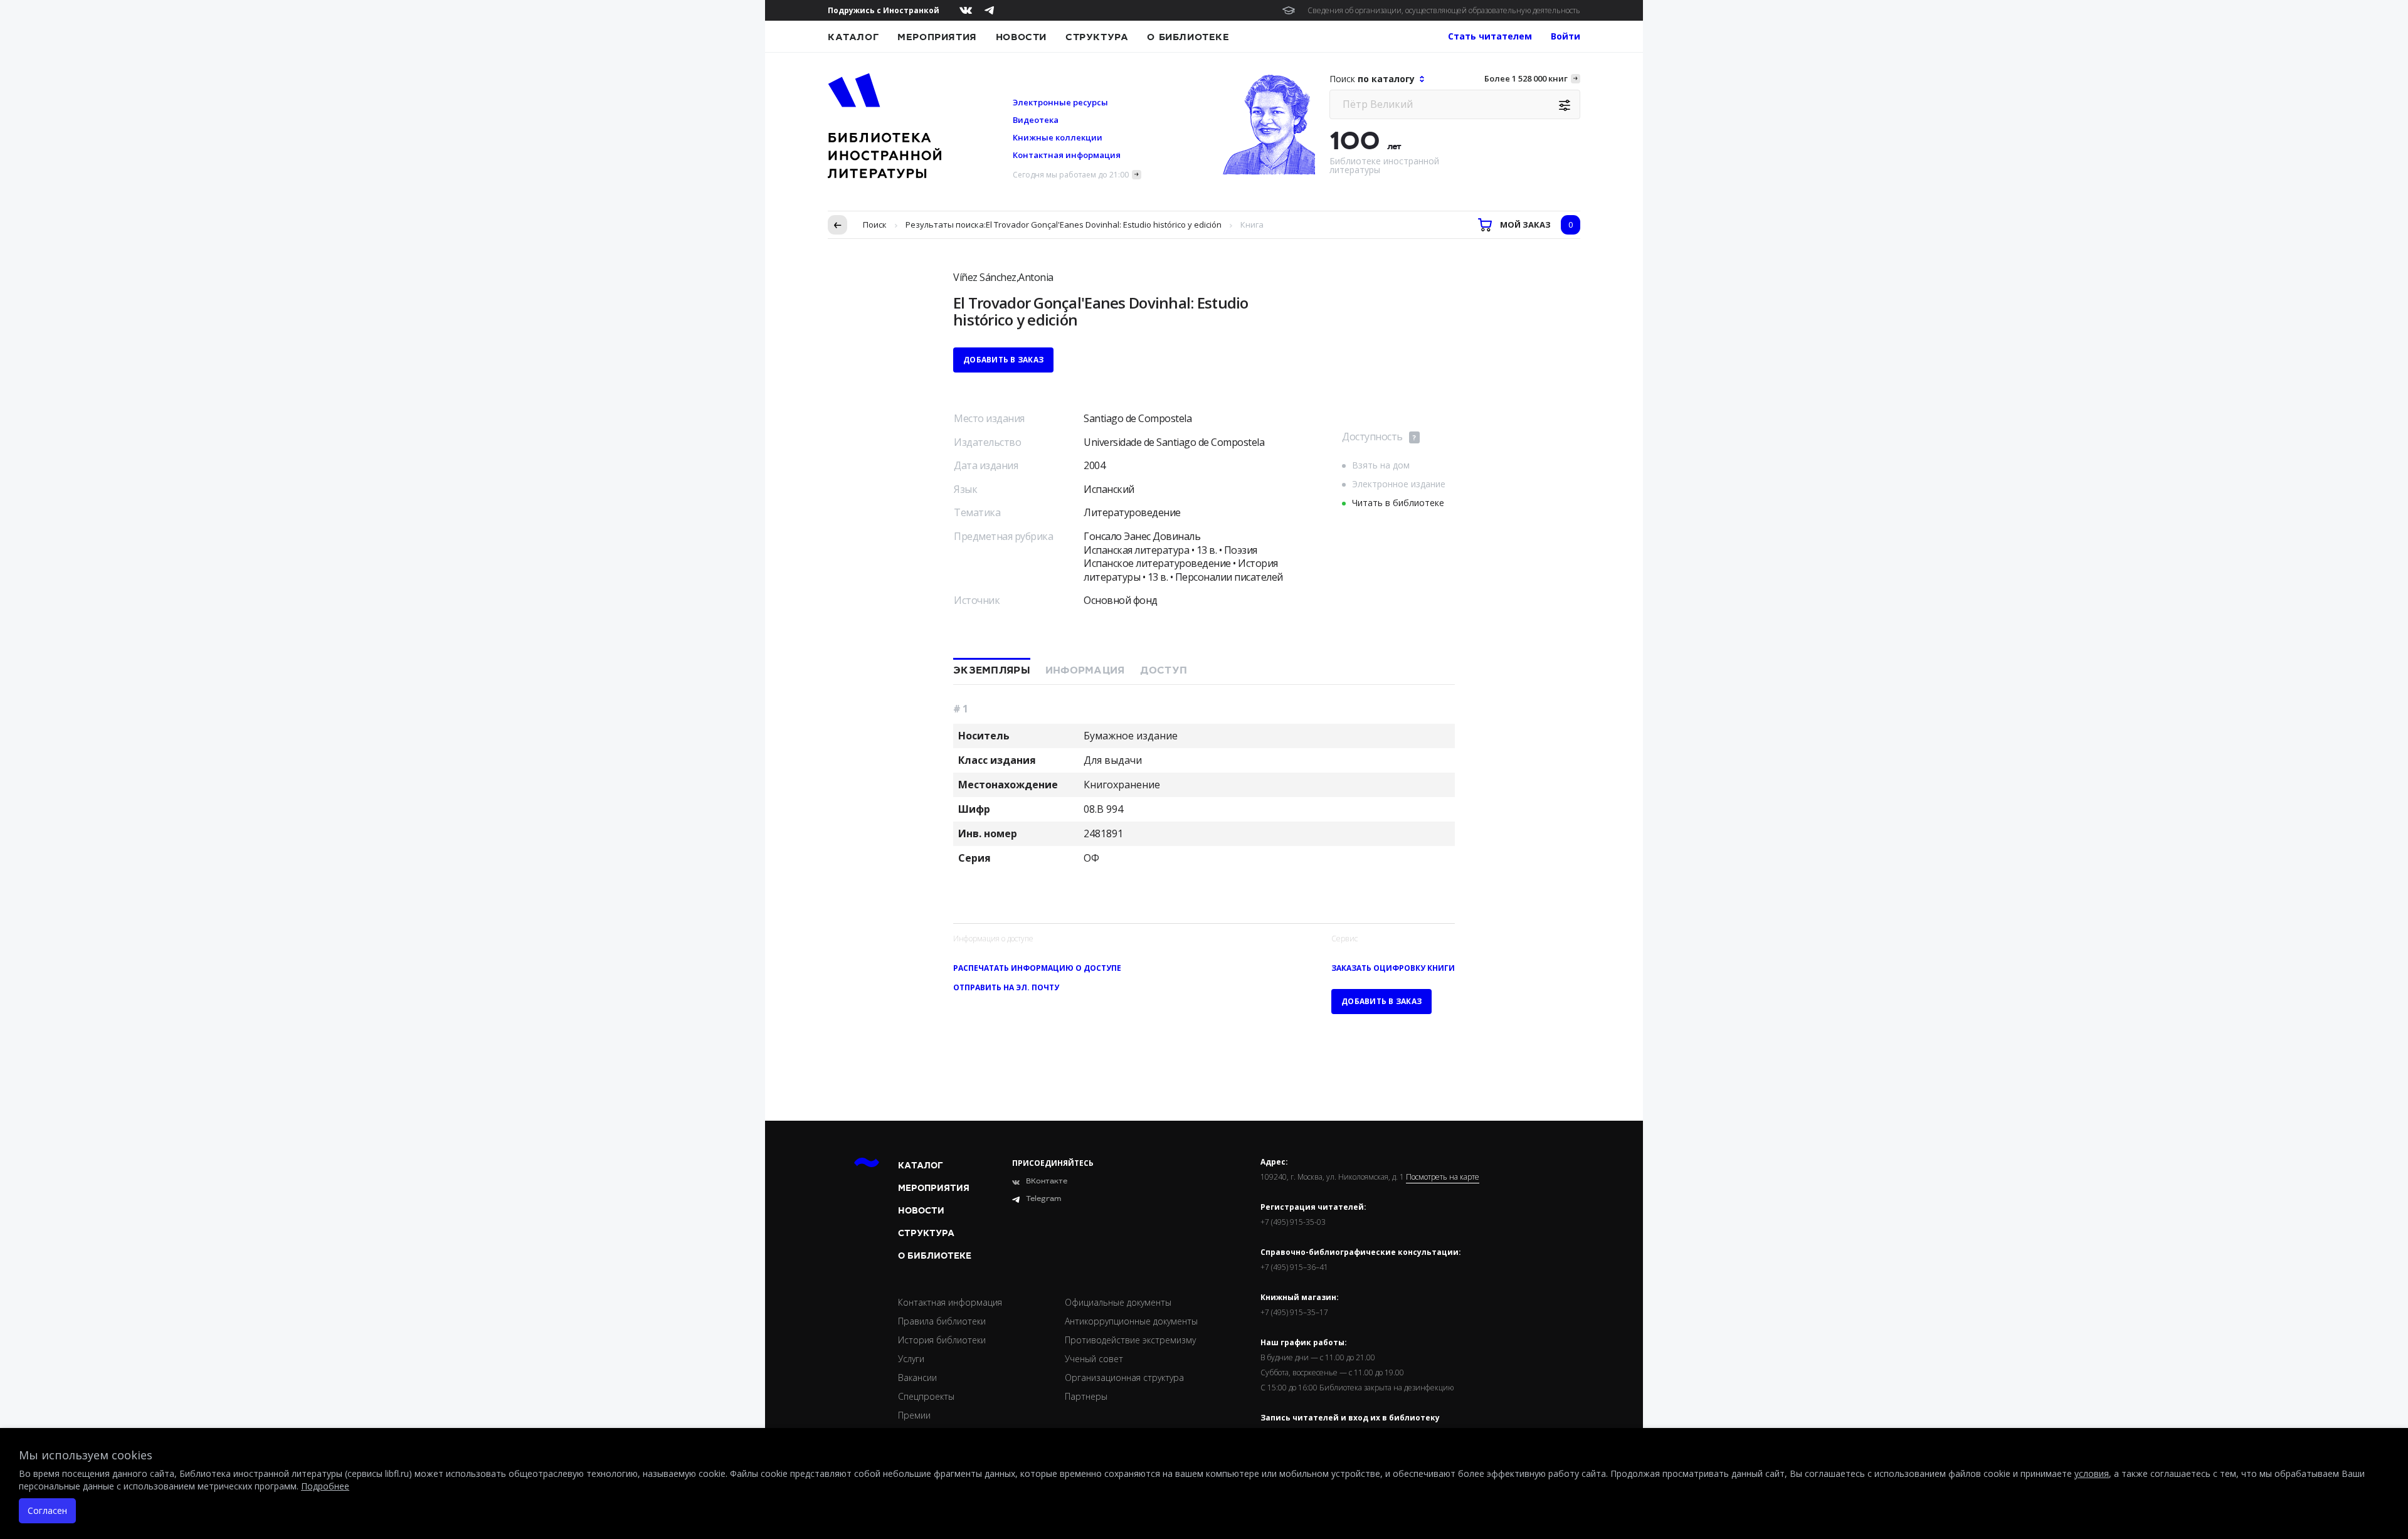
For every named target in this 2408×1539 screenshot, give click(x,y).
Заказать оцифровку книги (1393, 968)
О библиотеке (1188, 37)
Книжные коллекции (1058, 137)
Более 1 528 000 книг (1526, 78)
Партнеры (1086, 1396)
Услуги (911, 1359)
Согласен (47, 1510)
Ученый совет (1094, 1359)
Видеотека (1036, 120)
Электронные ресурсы (1060, 102)
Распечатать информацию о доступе (1037, 968)
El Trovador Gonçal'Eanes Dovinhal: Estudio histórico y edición (1104, 225)
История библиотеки (942, 1340)
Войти (1566, 36)
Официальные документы (1118, 1302)
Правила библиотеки (942, 1321)
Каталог (853, 37)
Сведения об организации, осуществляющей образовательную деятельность (1444, 10)
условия (2092, 1473)
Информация (1085, 670)
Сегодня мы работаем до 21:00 (1071, 175)
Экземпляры (992, 670)
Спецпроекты (926, 1396)
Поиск (875, 225)
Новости (1021, 37)
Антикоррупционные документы (1131, 1321)
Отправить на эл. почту (1006, 987)
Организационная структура (1124, 1378)
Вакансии (917, 1378)
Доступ (1164, 670)
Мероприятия (937, 37)
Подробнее (325, 1486)
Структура (1097, 37)
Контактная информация (1067, 155)
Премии (914, 1415)
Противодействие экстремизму (1130, 1340)
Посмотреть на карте (1443, 1177)
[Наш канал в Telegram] (989, 10)
